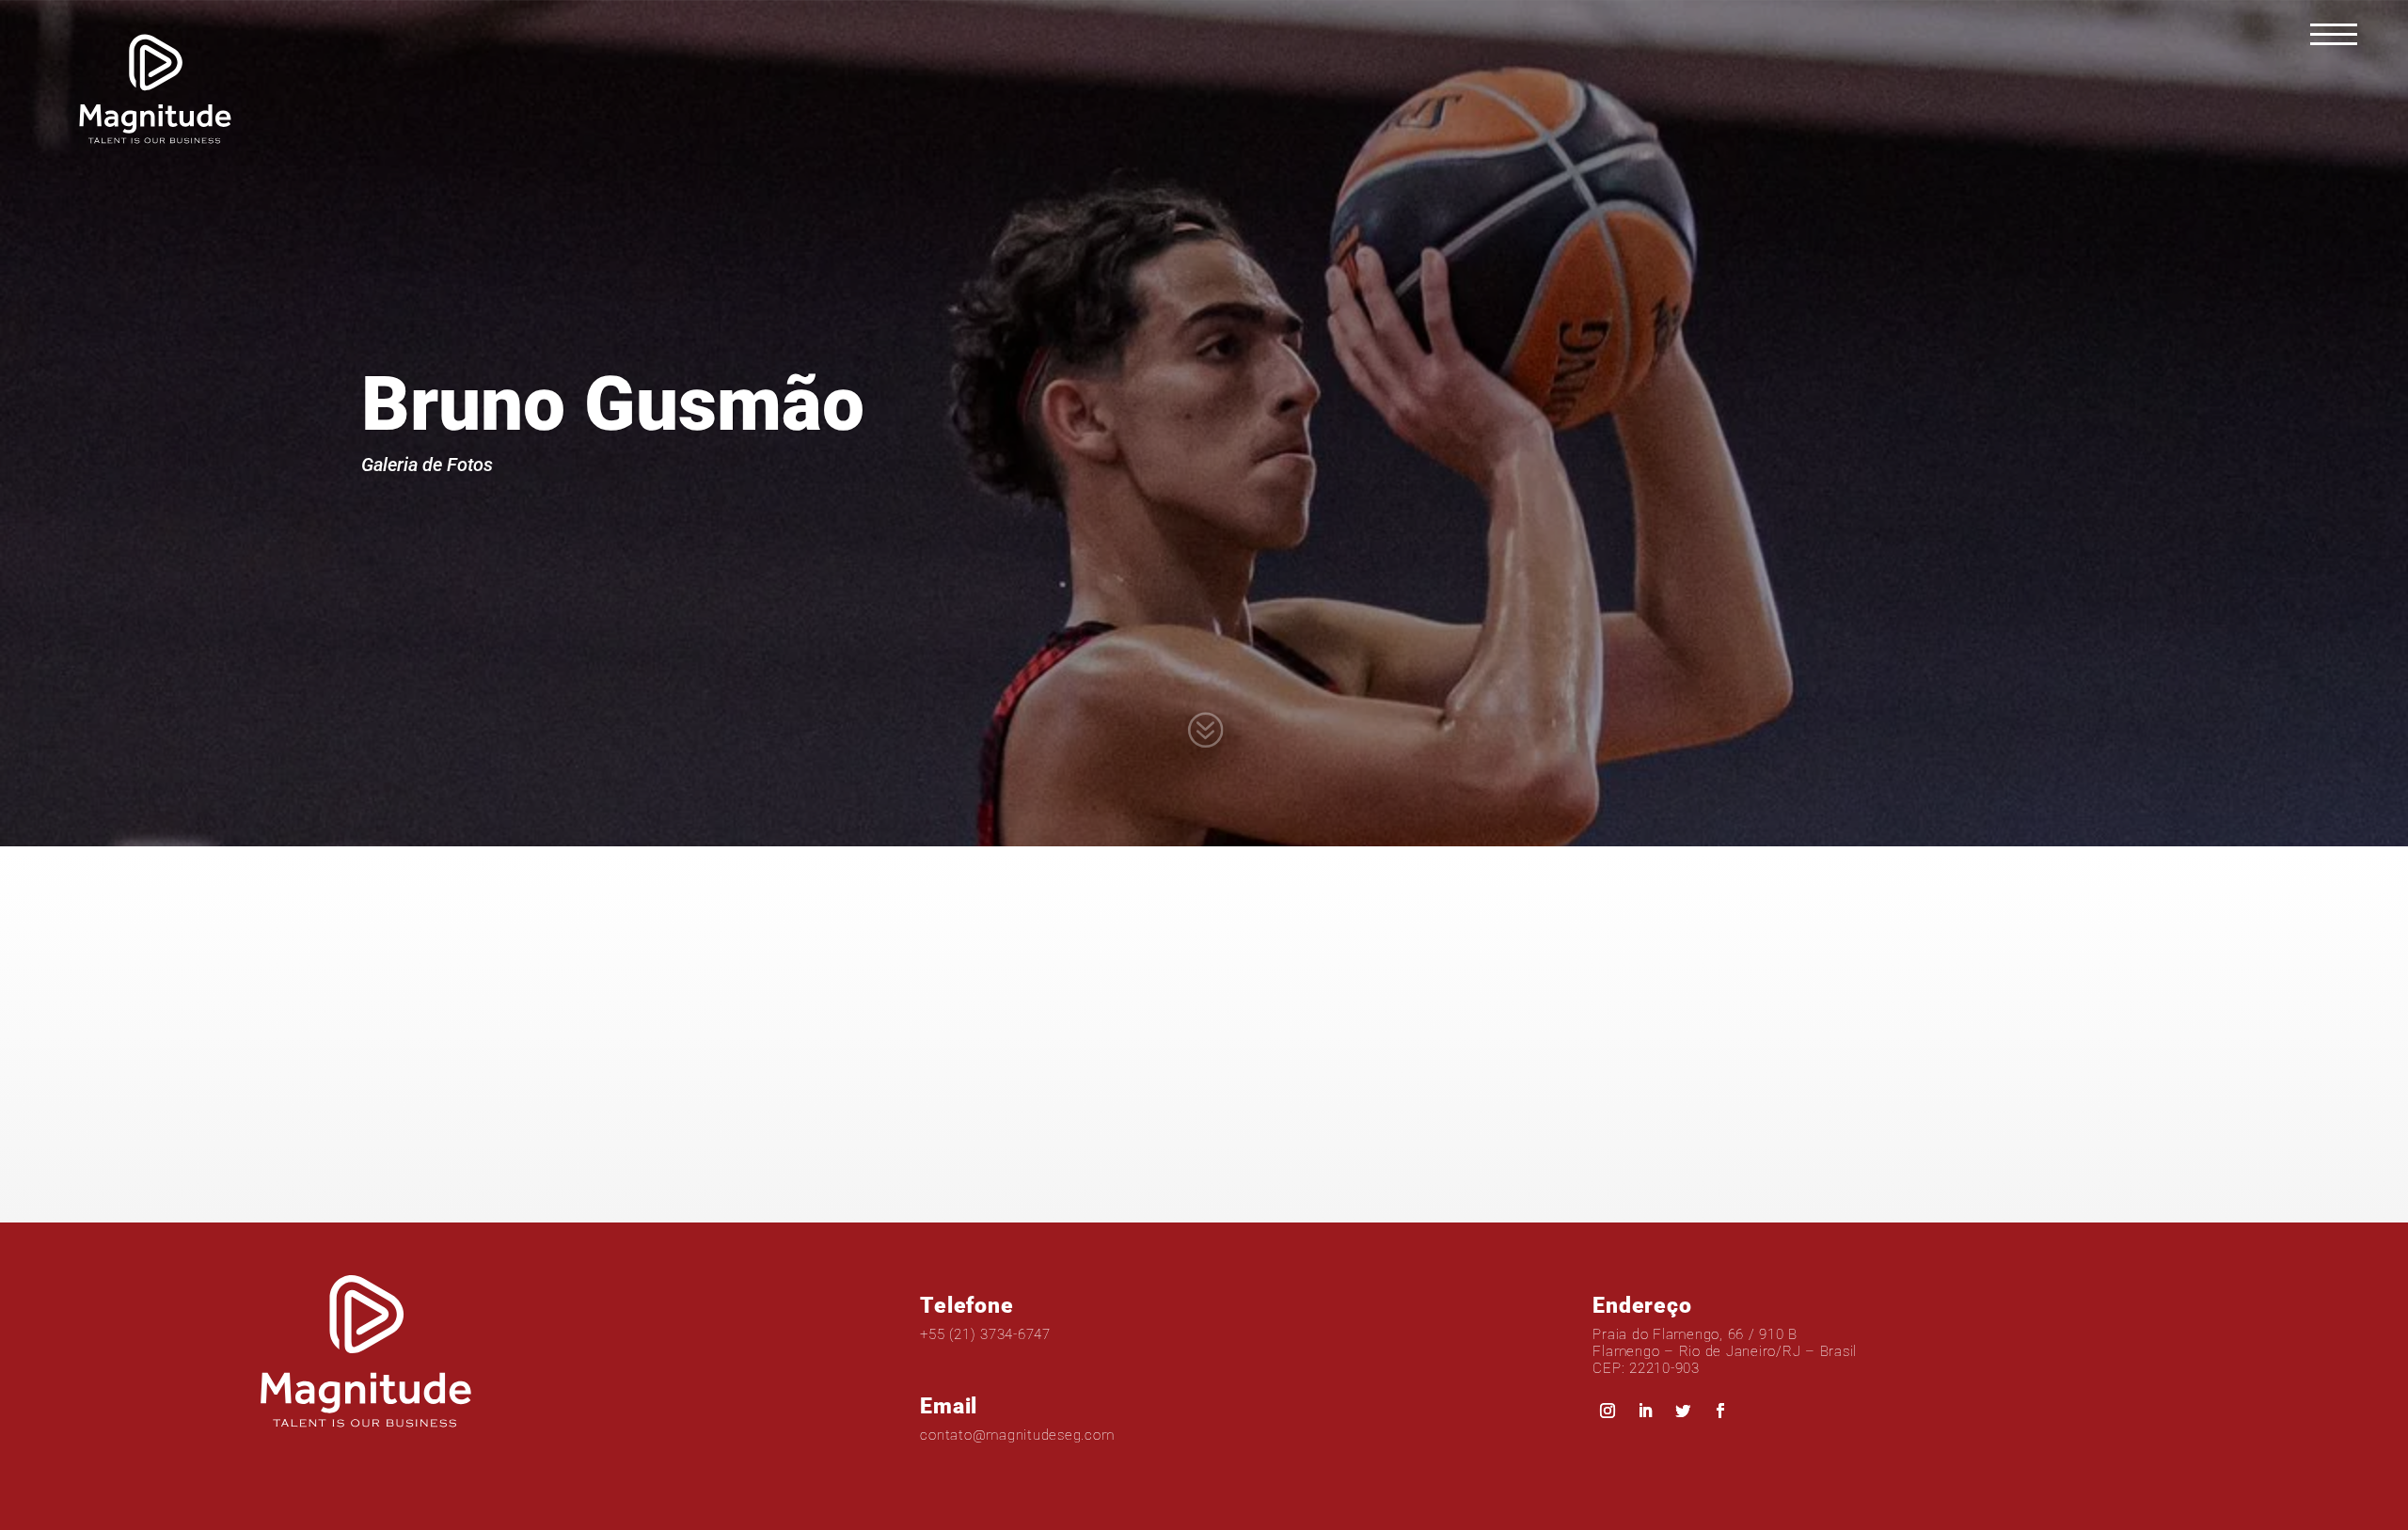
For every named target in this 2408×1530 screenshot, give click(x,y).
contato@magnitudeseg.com (1017, 1435)
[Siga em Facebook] (1720, 1411)
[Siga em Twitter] (1683, 1411)
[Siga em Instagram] (1608, 1411)
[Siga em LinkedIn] (1645, 1411)
